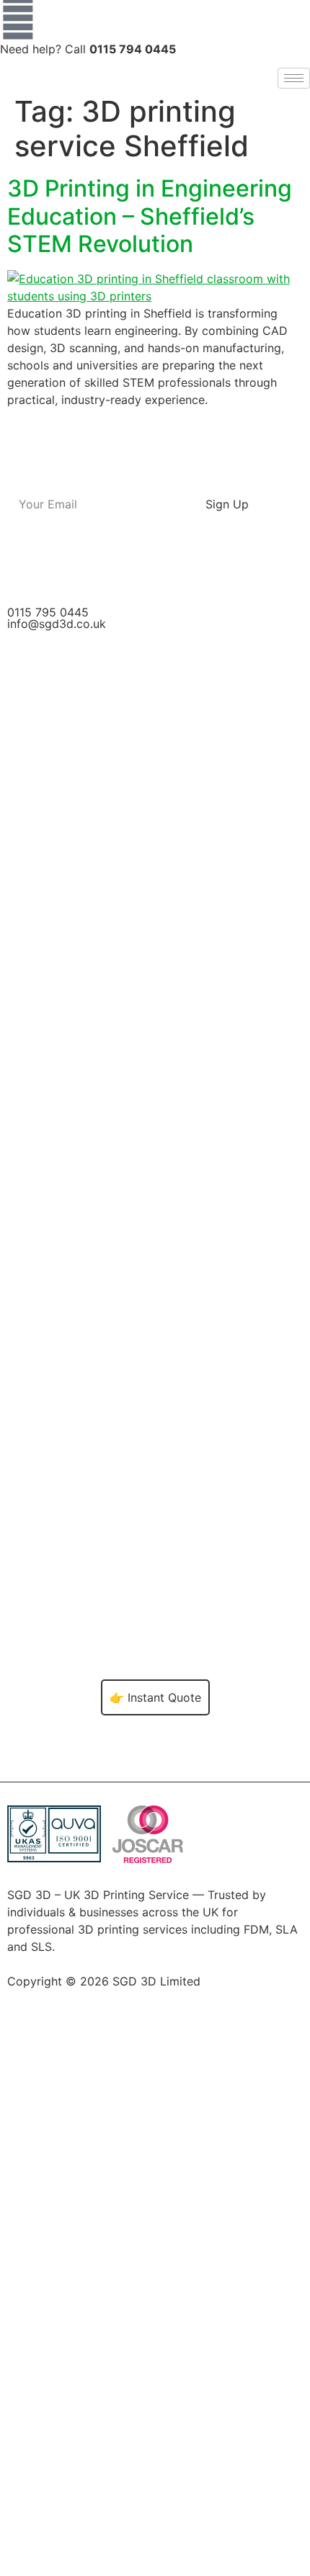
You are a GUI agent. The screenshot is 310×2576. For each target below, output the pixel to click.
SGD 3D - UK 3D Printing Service (105, 2014)
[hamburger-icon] (294, 78)
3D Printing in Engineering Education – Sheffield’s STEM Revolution (150, 216)
